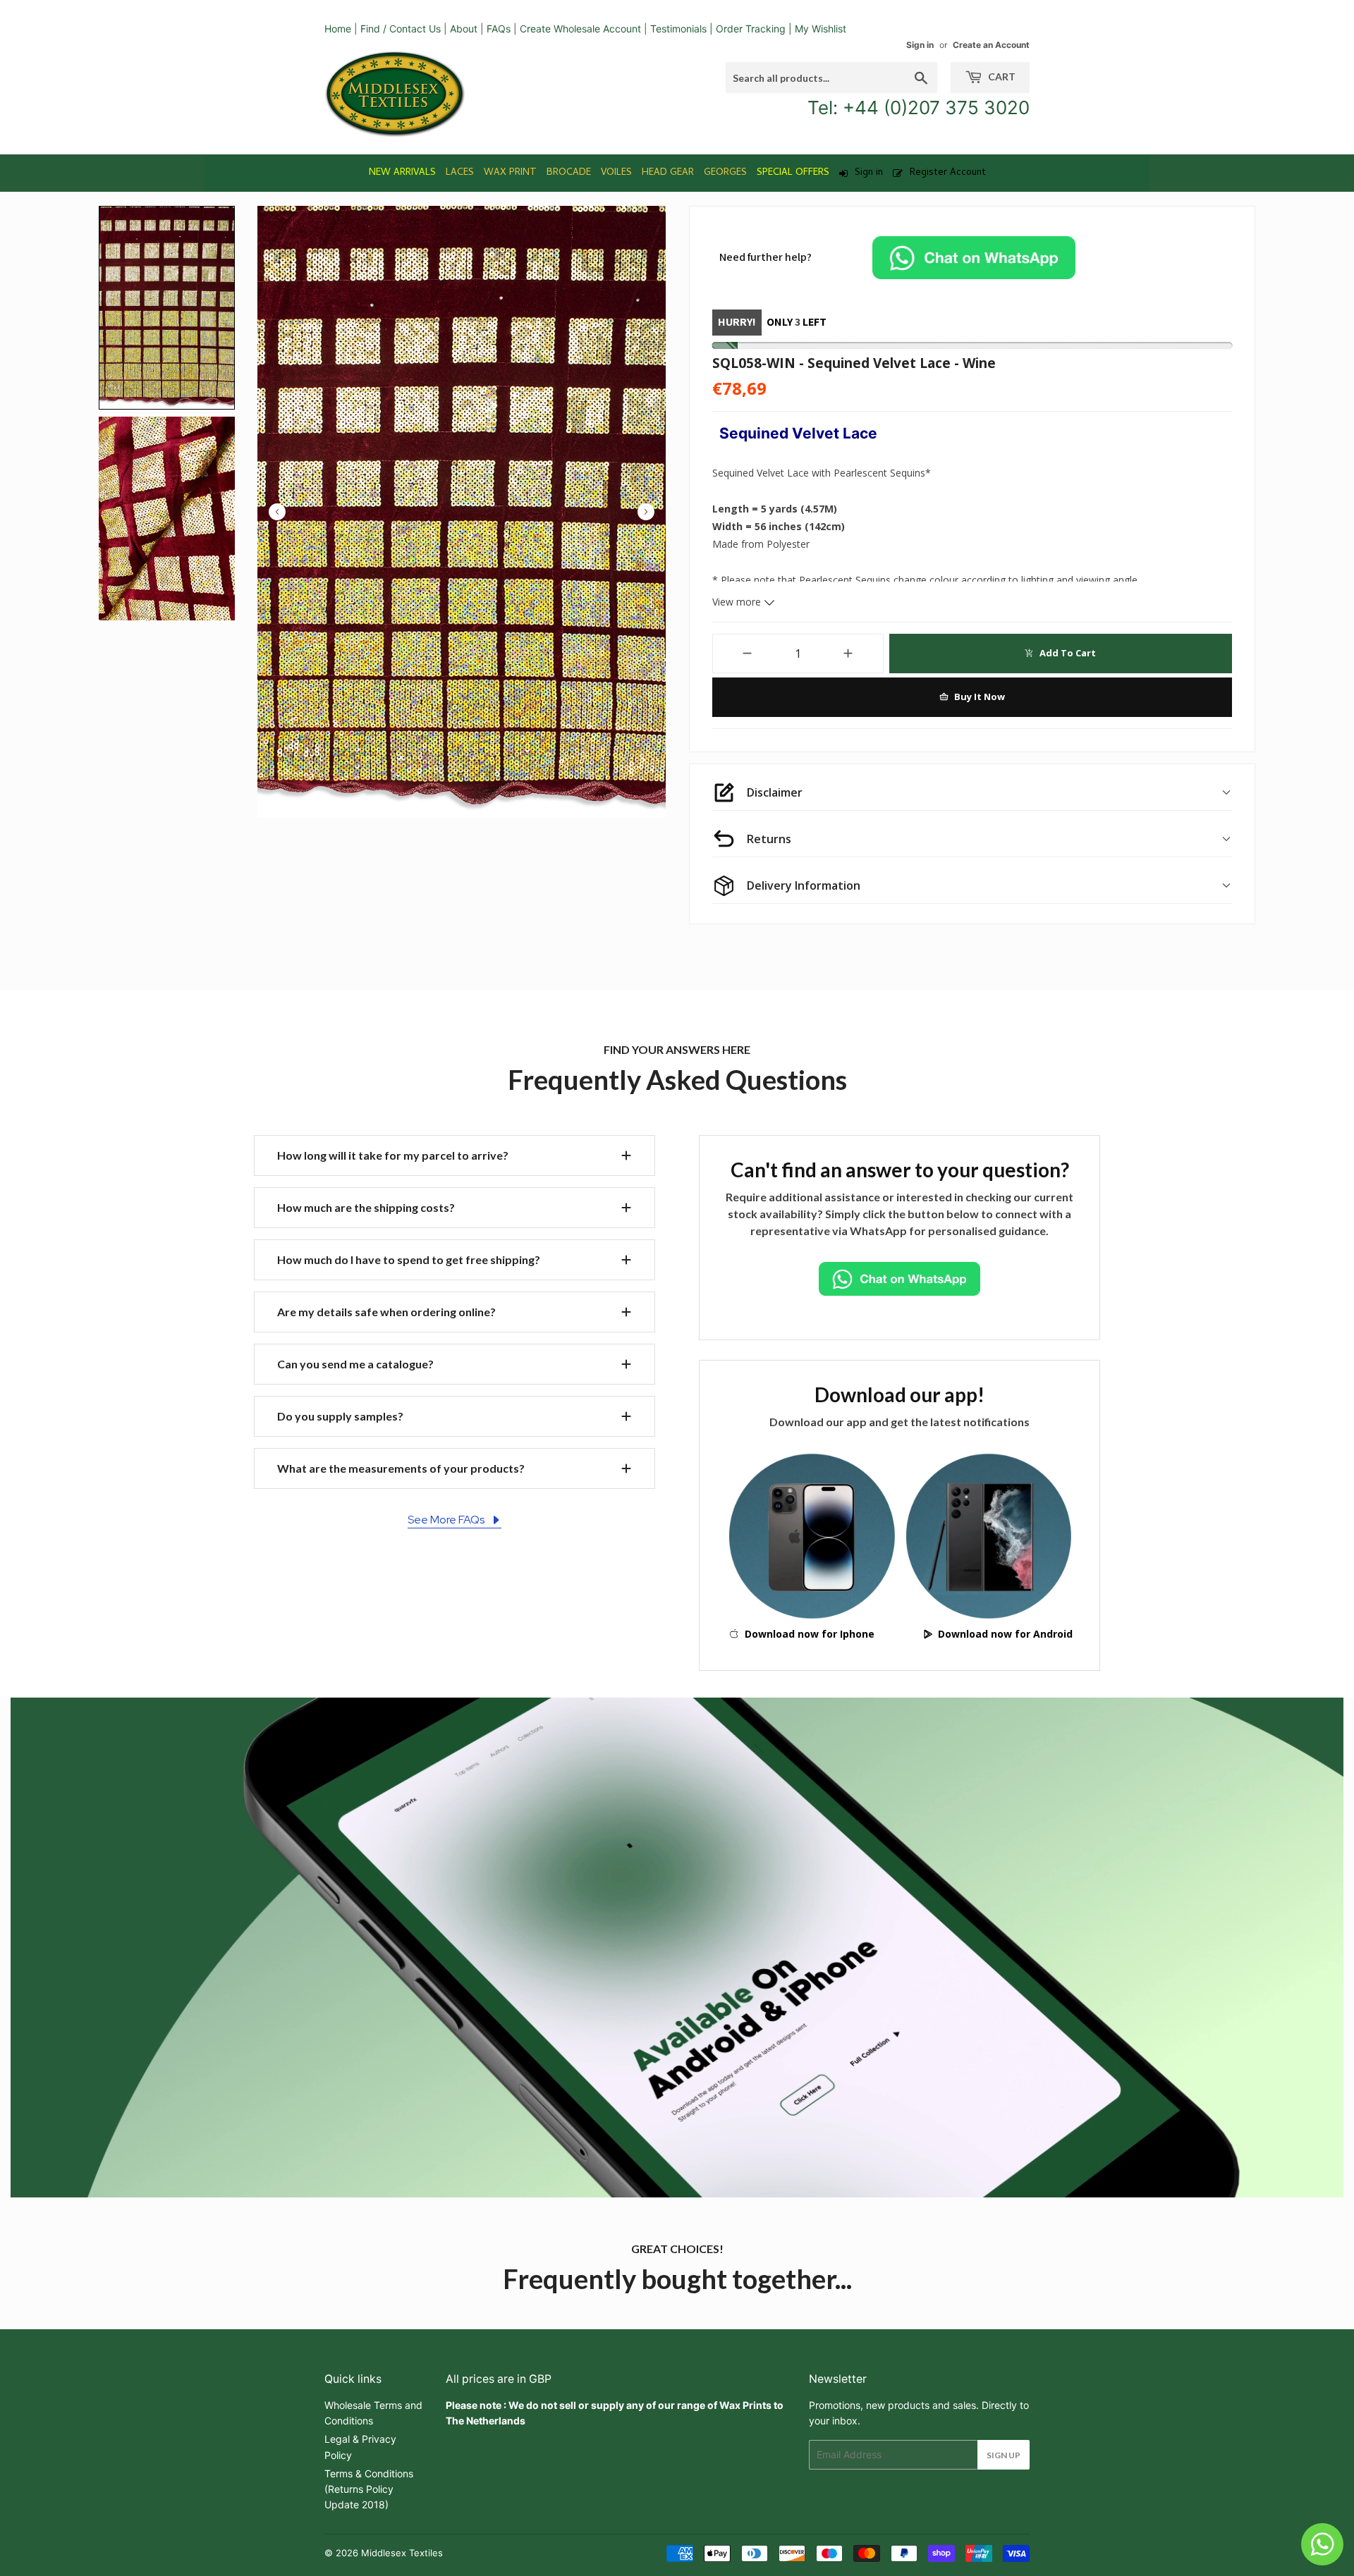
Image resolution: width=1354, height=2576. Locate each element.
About (464, 29)
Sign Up (1004, 2455)
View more (738, 602)
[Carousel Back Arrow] (277, 512)
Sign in (920, 45)
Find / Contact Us (401, 29)
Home (338, 29)
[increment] (849, 654)
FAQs (499, 29)
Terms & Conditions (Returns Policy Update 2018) (369, 2489)
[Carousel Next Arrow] (646, 512)
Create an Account (991, 45)
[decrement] (747, 654)
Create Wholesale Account (580, 29)
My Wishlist (821, 29)
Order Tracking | (755, 29)
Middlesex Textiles (402, 2553)
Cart (1001, 76)
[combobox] (831, 78)
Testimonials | (682, 29)
